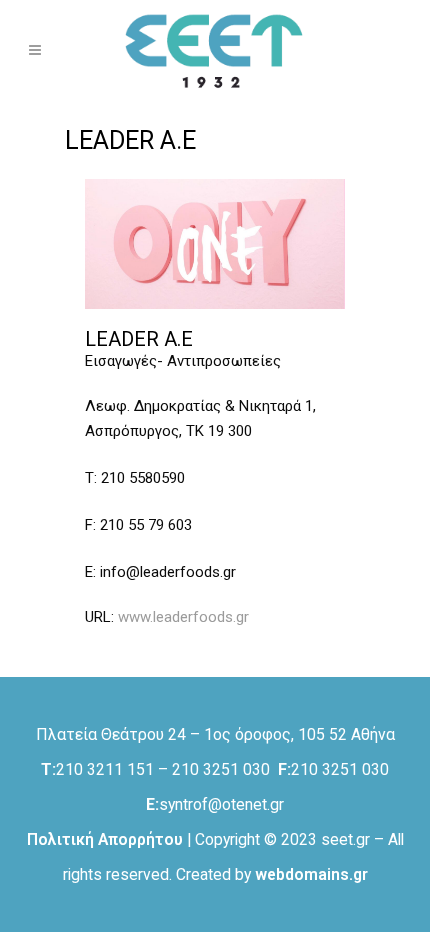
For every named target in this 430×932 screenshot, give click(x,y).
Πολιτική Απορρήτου (105, 839)
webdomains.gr (311, 874)
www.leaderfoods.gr (183, 617)
